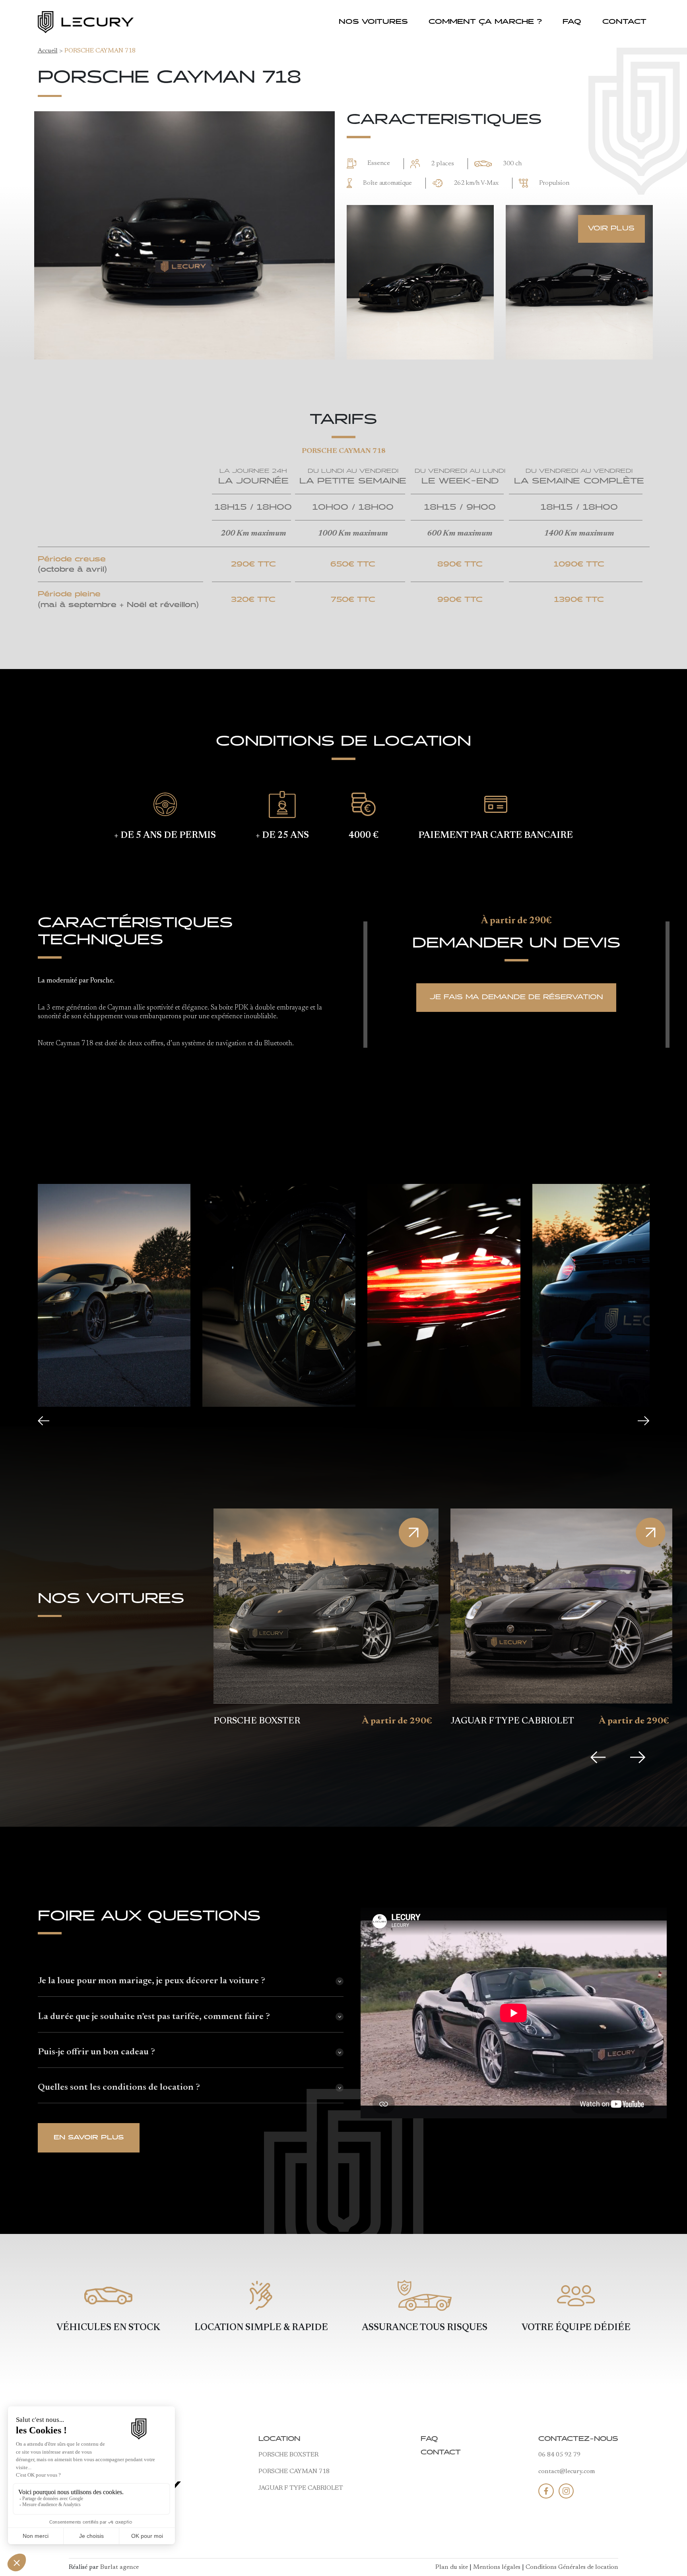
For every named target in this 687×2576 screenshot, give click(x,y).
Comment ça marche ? (485, 22)
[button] (44, 1421)
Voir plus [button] (611, 229)
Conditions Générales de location (572, 2567)
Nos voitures (373, 22)
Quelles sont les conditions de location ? (119, 2088)
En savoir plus (89, 2138)
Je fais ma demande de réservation (516, 997)
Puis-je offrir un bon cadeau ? (96, 2052)
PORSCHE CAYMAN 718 (294, 2472)
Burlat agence (119, 2567)
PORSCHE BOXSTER (288, 2455)
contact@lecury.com (567, 2472)
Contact (624, 22)
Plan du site (452, 2567)
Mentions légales (497, 2567)
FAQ (572, 22)
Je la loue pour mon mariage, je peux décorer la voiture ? (151, 1981)
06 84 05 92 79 (559, 2455)
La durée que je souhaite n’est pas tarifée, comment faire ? (154, 2017)
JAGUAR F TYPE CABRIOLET (301, 2488)
